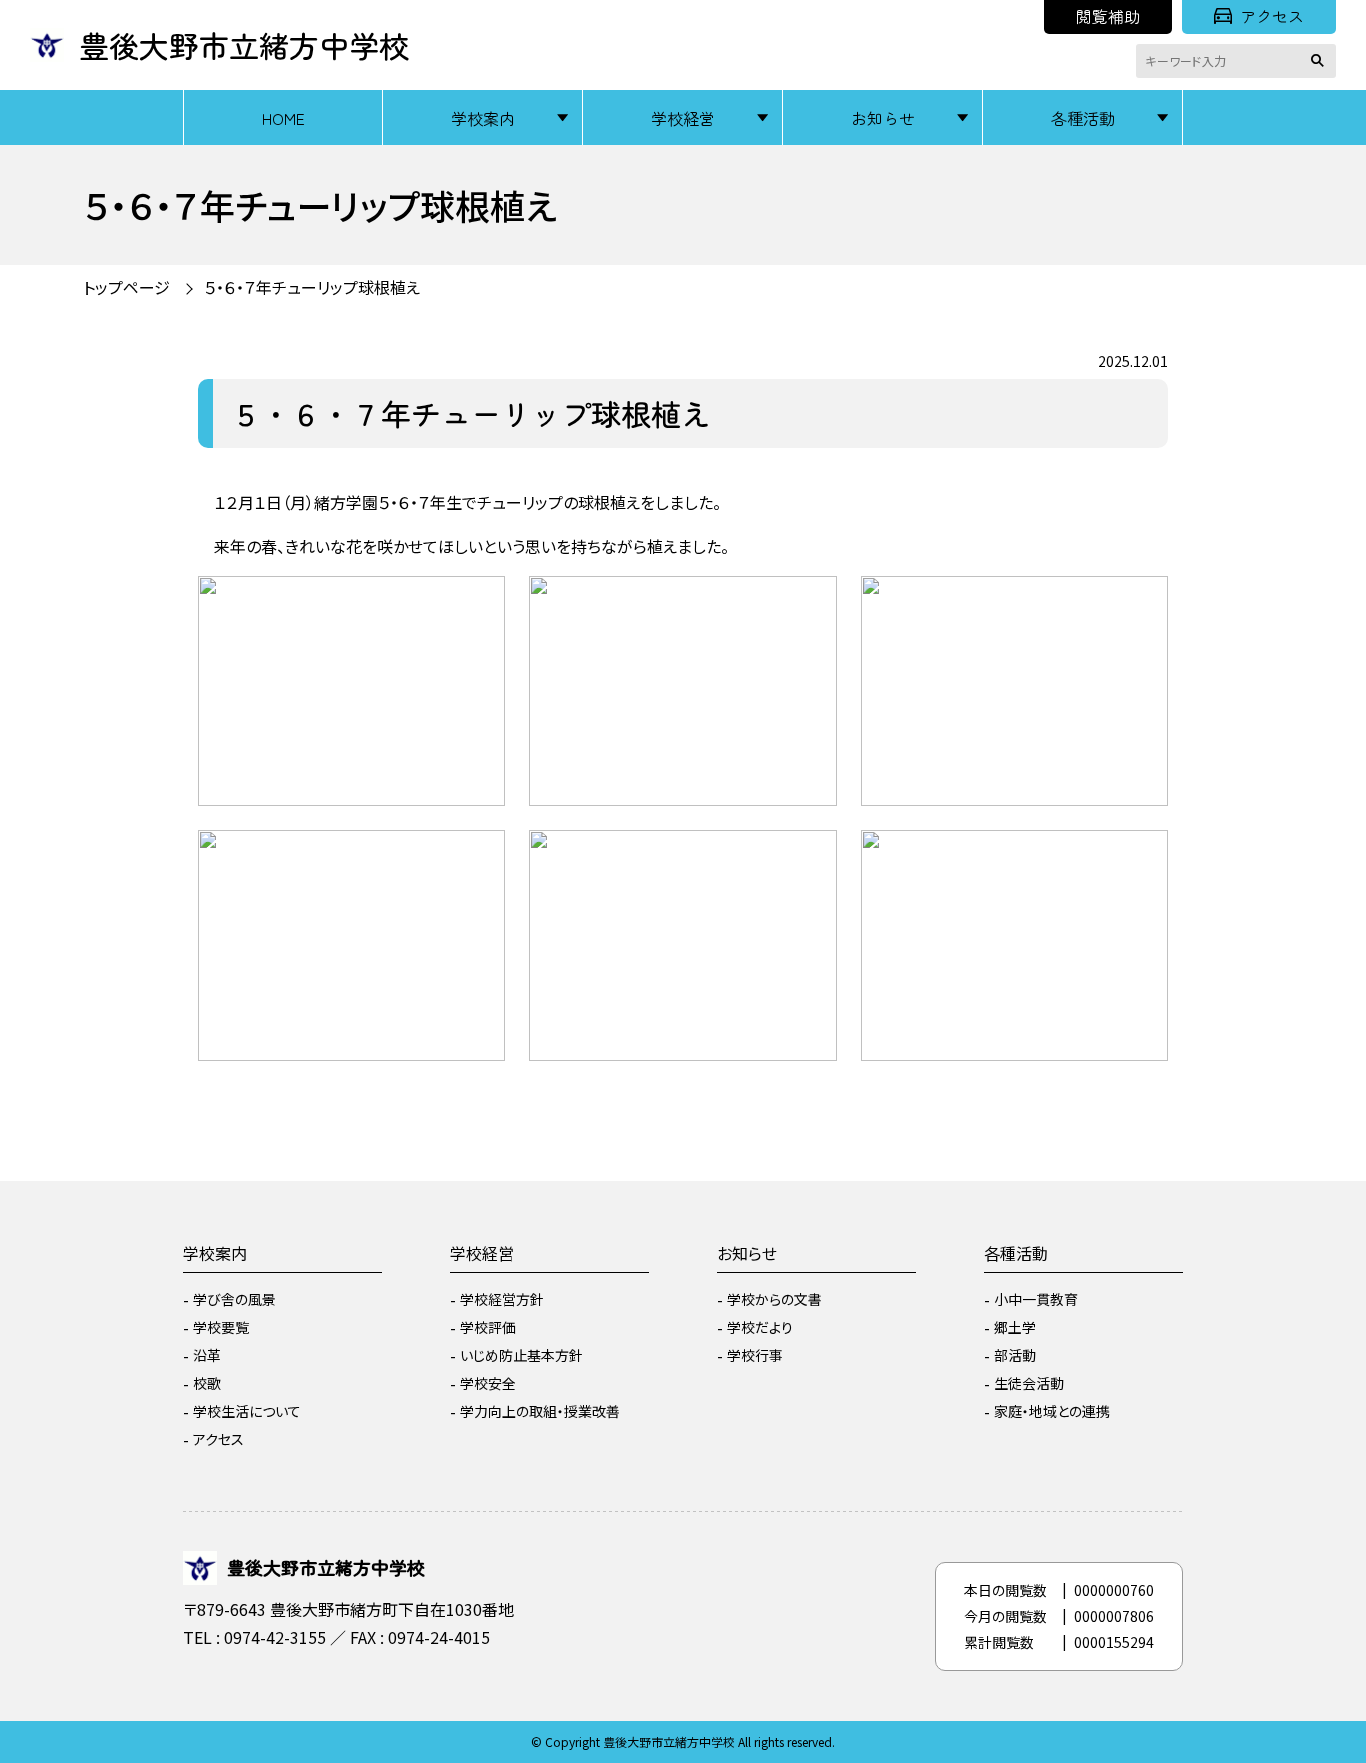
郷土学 (1015, 1327)
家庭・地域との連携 (1052, 1411)
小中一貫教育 (1036, 1299)
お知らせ (883, 118)
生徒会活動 (1029, 1383)
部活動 (1015, 1355)
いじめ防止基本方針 (521, 1355)
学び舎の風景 (234, 1299)
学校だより (760, 1327)
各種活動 (1083, 118)
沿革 (207, 1355)
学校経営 (683, 118)
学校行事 (755, 1355)
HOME (283, 118)
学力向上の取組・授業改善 (540, 1411)
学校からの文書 (774, 1299)
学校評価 (488, 1327)
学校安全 (488, 1383)
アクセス (1272, 16)
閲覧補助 (1108, 16)
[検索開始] (1321, 61)
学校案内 (483, 118)
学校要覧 (221, 1327)
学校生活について (247, 1411)
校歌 (207, 1383)
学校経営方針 (502, 1299)
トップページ (126, 287)
